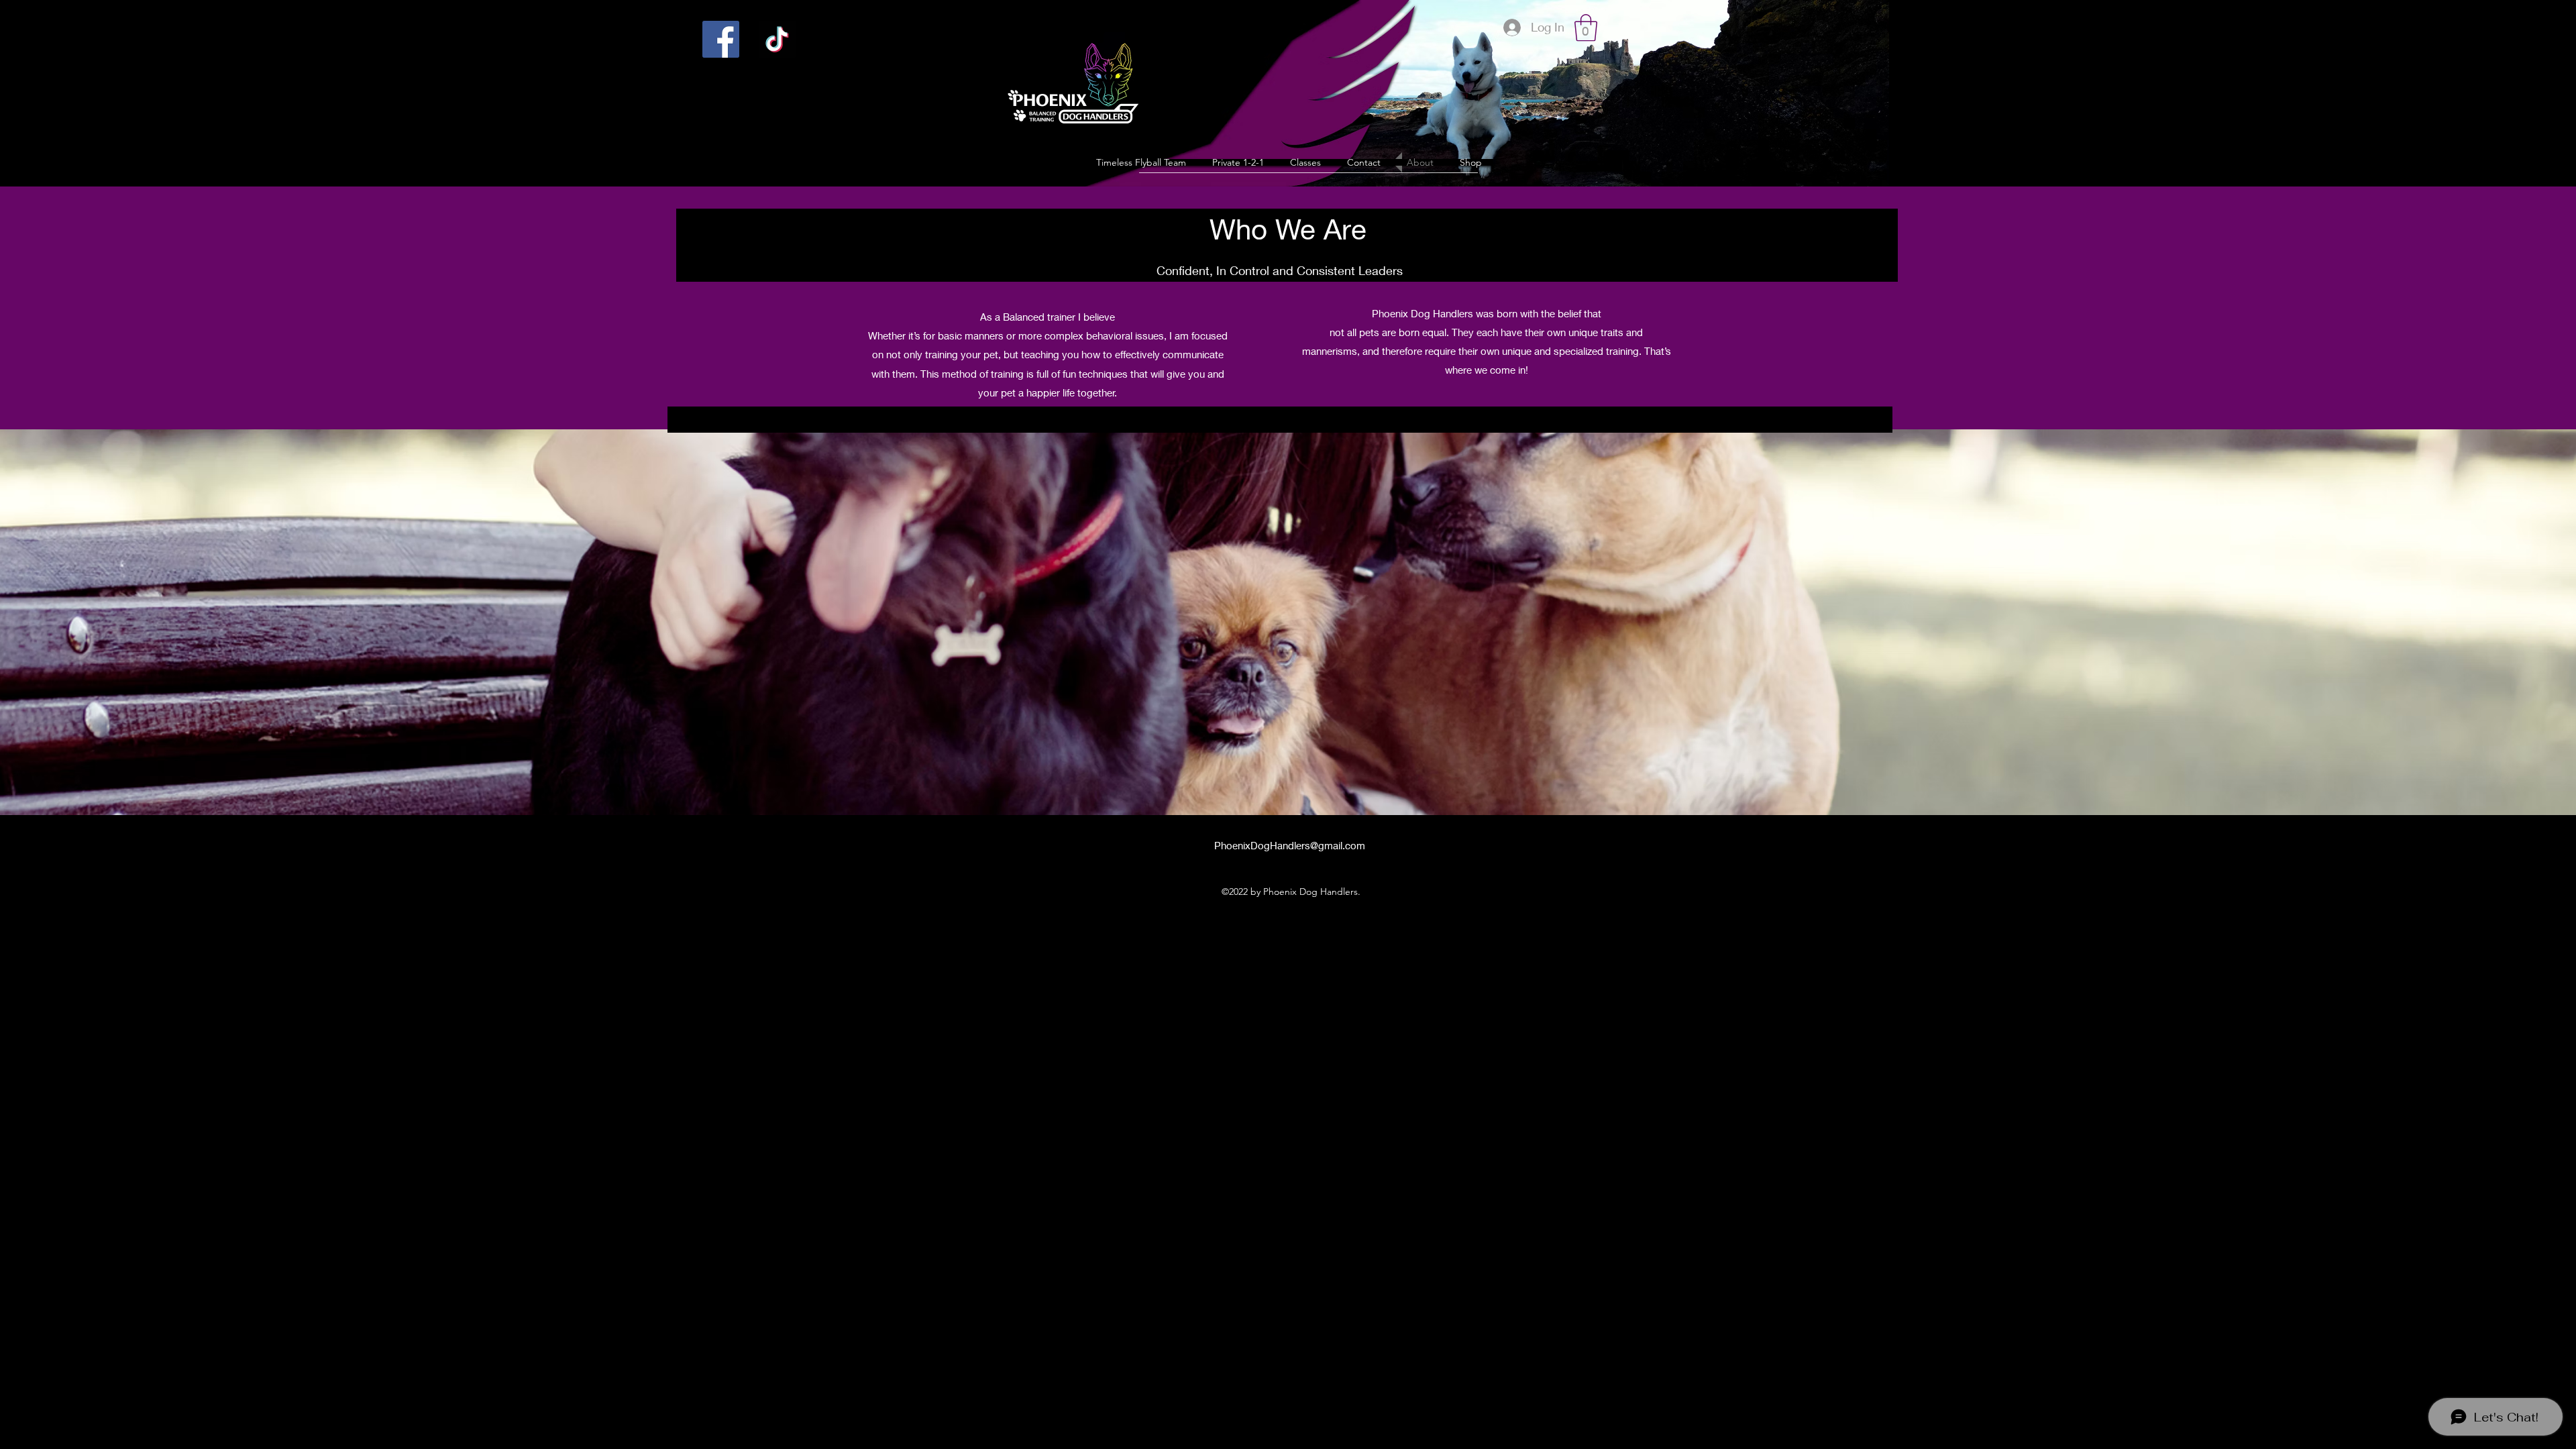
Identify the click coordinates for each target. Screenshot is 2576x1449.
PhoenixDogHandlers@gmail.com (1290, 845)
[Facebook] (721, 39)
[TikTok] (777, 39)
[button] (1586, 28)
